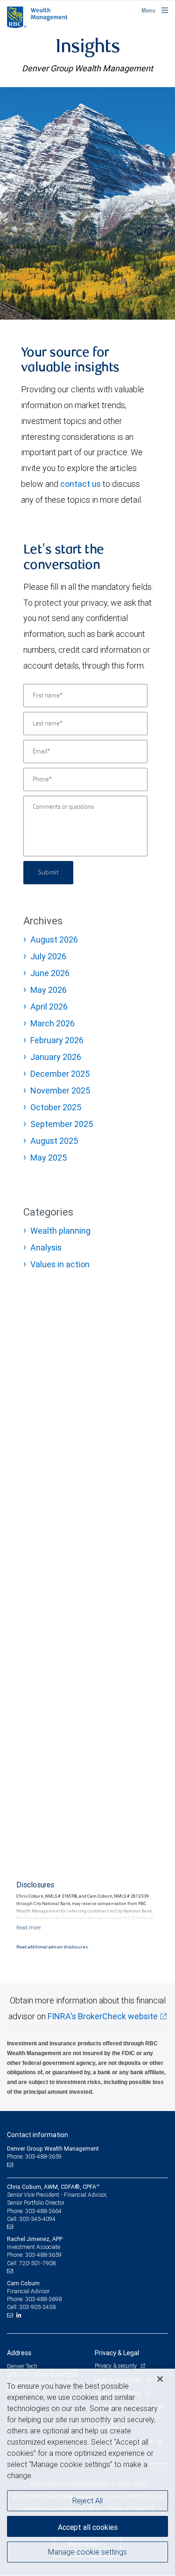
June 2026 (50, 973)
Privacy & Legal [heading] (117, 2353)
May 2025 (49, 1158)
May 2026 (49, 990)
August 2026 (54, 940)
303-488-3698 (43, 2299)
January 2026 (56, 1057)
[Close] (160, 2379)
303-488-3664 (43, 2211)
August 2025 (54, 1141)
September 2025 (62, 1124)
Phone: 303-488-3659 (34, 2156)
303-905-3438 (37, 2307)
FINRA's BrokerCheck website (103, 2016)
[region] (87, 2472)
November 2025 (60, 1090)
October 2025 (56, 1107)
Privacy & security (116, 2366)
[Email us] (11, 2165)
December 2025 (60, 1074)
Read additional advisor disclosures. (52, 1947)
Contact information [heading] (38, 2135)
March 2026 (52, 1023)
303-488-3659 (43, 2255)
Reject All (87, 2501)
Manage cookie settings (87, 2552)
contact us (80, 484)
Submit (48, 873)
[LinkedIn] (20, 2315)
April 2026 (49, 1007)
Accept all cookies (88, 2527)
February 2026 (57, 1040)
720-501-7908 (37, 2263)
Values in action (60, 1264)
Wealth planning (60, 1231)
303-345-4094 (37, 2219)
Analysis (46, 1247)
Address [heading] (19, 2353)
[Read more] (28, 1927)
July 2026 (48, 956)
